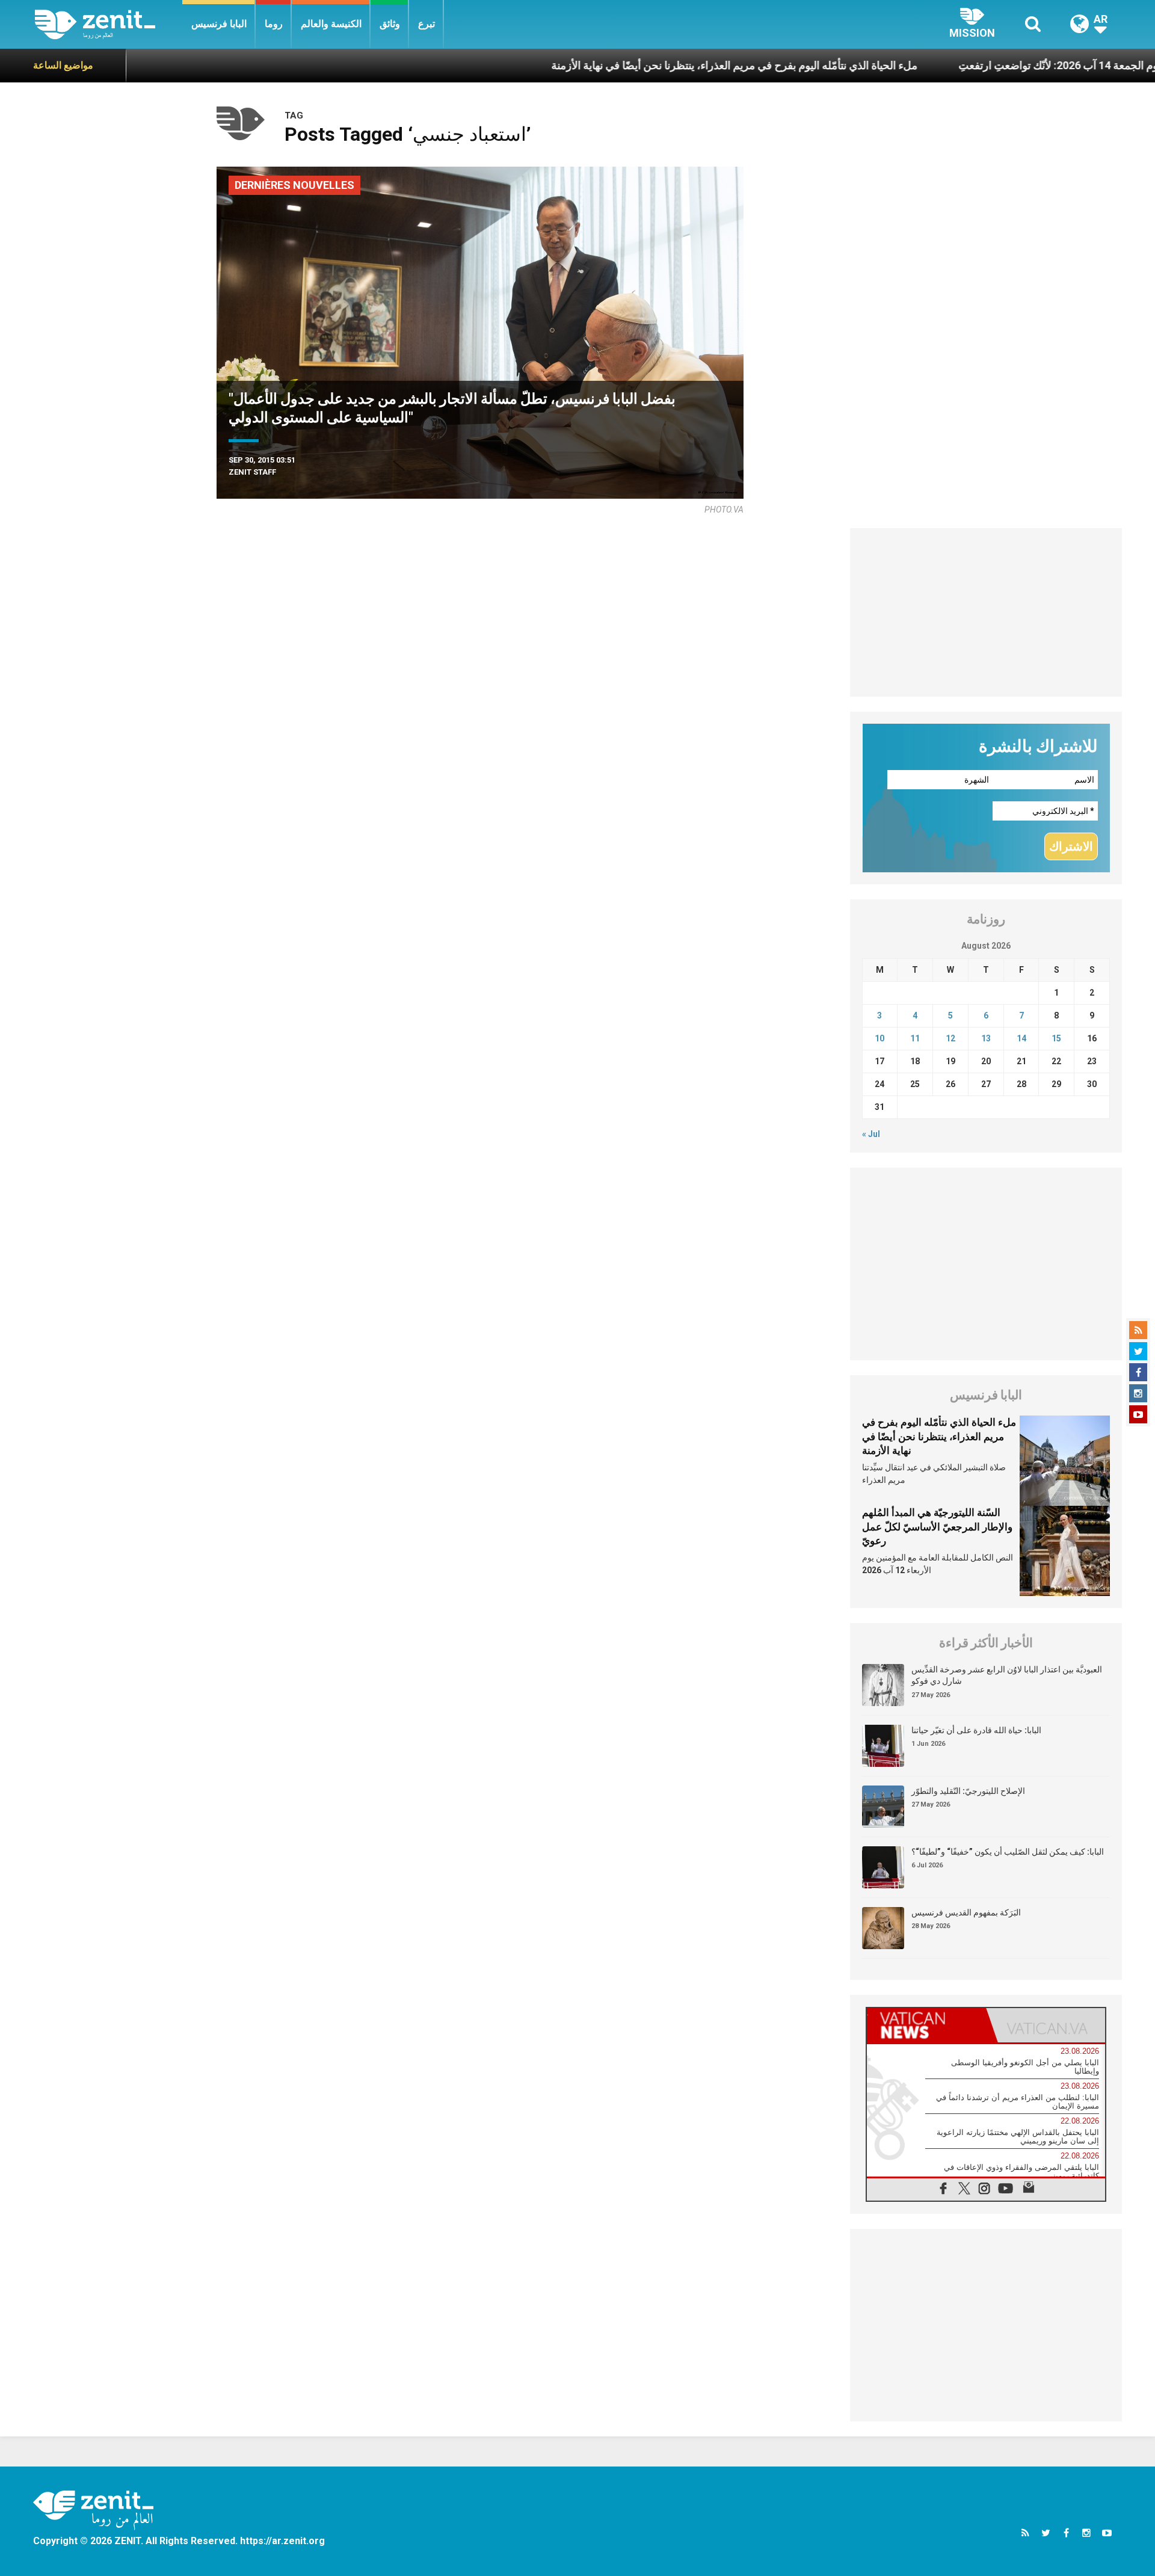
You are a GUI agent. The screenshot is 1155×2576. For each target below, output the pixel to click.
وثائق (390, 24)
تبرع (427, 24)
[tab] (926, 2025)
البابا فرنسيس (219, 24)
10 (879, 1038)
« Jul (871, 1134)
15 (1056, 1038)
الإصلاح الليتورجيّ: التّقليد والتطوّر (968, 1791)
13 (986, 1038)
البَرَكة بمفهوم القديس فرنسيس (966, 1912)
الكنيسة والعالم (331, 24)
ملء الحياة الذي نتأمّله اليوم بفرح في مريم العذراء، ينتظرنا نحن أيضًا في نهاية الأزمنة (649, 65)
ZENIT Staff (252, 472)
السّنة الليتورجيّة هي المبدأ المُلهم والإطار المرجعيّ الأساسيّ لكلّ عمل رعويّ (937, 1527)
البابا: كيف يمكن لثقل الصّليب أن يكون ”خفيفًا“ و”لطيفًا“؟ (1008, 1852)
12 (950, 1038)
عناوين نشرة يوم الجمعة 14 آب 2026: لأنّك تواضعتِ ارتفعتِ (1004, 65)
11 (915, 1038)
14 (1021, 1038)
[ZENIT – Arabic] (109, 24)
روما (274, 24)
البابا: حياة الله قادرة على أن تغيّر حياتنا (976, 1730)
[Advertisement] (986, 612)
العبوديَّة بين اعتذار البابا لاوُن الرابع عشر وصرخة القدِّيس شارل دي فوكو (1007, 1675)
